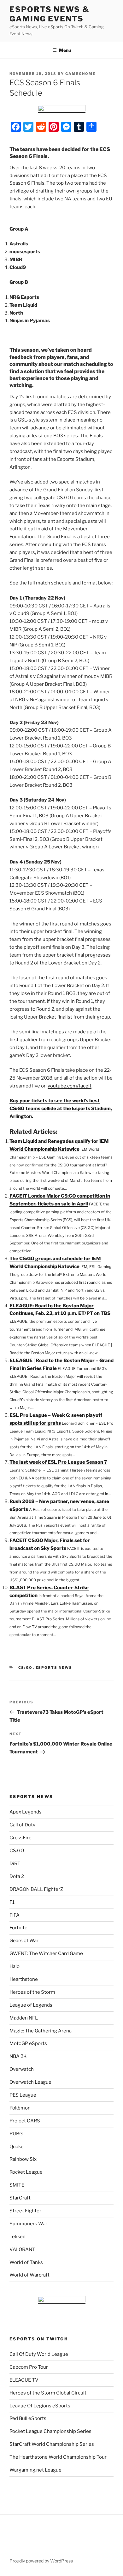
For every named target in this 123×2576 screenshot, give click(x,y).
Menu (65, 50)
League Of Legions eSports (40, 2406)
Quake (17, 2147)
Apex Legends (26, 1812)
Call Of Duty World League (39, 2354)
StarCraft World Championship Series (52, 2444)
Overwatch (22, 2069)
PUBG (16, 2134)
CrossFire (20, 1838)
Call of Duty (22, 1825)
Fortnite (18, 1928)
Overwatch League (30, 2082)
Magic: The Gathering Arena (41, 2031)
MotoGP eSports (28, 2043)
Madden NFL (24, 2018)
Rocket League (26, 2172)
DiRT (15, 1864)
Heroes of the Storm (32, 1992)
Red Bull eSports (28, 2418)
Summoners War (28, 2224)
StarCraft (20, 2198)
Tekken (18, 2237)
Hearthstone (24, 1979)
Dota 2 (17, 1876)
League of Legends (31, 2005)
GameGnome (80, 74)
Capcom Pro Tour (29, 2367)
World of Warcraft (29, 2275)
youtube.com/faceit (70, 1086)
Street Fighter (25, 2211)
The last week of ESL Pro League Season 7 (58, 1462)
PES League (23, 2095)
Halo (15, 1966)
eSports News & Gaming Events (50, 14)
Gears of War (24, 1941)
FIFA (15, 1915)
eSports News (54, 1668)
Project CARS (25, 2121)
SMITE (17, 2185)
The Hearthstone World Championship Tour (58, 2457)
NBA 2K (18, 2056)
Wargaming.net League (35, 2470)
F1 (12, 1902)
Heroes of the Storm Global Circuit (48, 2393)
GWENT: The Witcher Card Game (46, 1953)
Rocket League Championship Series (50, 2431)
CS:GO (26, 1668)
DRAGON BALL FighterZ (36, 1889)
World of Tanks (26, 2262)
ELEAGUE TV (24, 2380)
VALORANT (22, 2249)
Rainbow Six (23, 2159)
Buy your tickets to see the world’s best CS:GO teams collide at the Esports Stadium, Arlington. (61, 1109)
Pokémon (20, 2108)
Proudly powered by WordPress (41, 2561)
